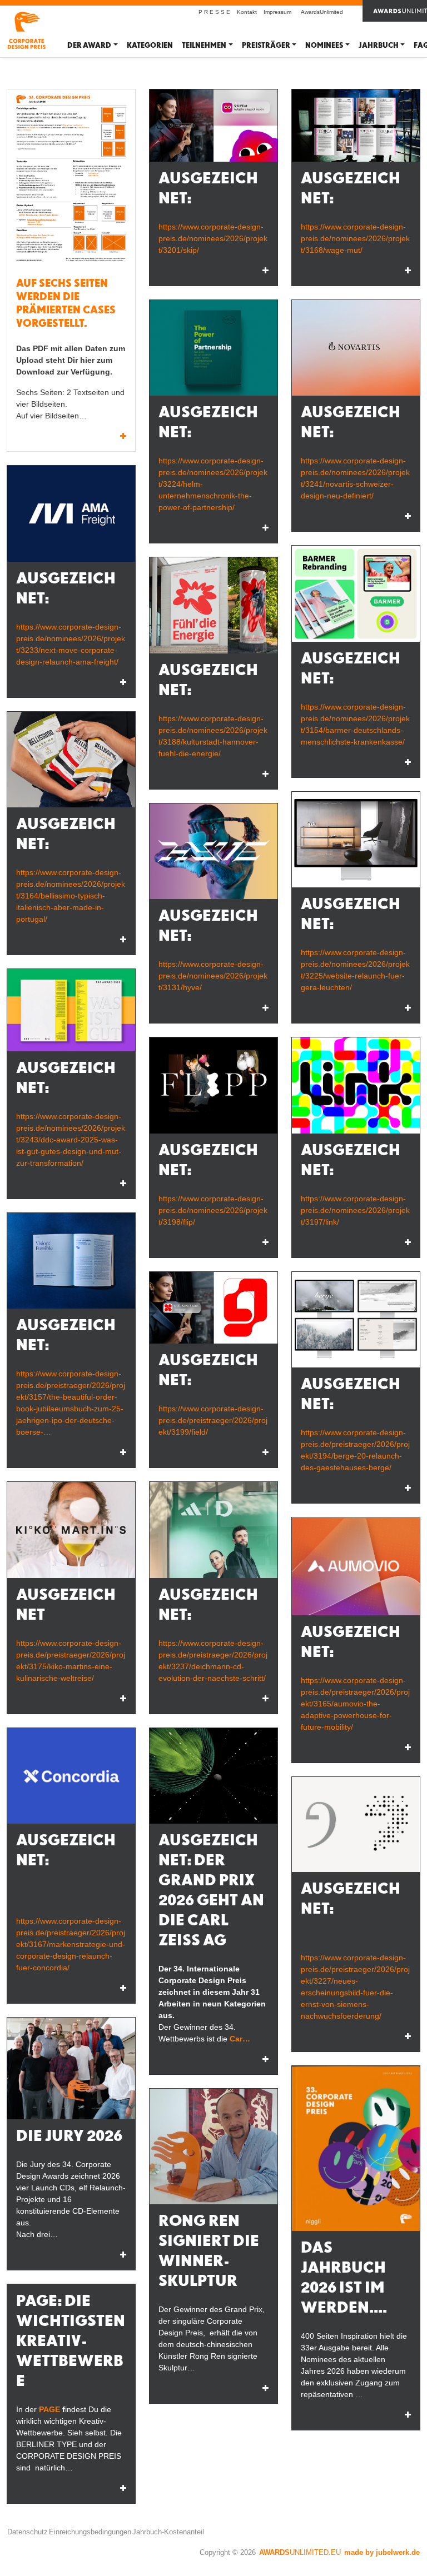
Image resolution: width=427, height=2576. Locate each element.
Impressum (277, 12)
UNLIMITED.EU (300, 2552)
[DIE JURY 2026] (71, 2068)
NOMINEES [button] (324, 45)
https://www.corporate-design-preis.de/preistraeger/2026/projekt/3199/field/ (213, 1420)
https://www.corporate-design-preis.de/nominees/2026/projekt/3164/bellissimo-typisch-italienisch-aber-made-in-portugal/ (71, 896)
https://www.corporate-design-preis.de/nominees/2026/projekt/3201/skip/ (213, 238)
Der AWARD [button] (89, 45)
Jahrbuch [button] (379, 45)
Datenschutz (28, 2532)
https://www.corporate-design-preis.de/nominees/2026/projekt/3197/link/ (355, 1210)
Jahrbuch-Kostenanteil (168, 2532)
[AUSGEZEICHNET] (71, 1530)
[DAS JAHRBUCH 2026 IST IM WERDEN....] (356, 2148)
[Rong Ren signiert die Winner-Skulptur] (213, 2146)
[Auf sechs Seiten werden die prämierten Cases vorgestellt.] (71, 180)
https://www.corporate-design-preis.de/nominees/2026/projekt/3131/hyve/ (213, 976)
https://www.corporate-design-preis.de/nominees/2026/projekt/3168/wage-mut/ (355, 238)
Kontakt (247, 12)
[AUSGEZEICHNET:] (213, 126)
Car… (240, 2039)
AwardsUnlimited (322, 12)
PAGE (49, 2409)
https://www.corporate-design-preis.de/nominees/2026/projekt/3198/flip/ (213, 1210)
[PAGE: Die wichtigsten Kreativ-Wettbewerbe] (123, 2488)
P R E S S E (214, 12)
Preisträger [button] (266, 45)
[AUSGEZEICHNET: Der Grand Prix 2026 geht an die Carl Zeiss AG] (213, 1776)
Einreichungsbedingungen (90, 2532)
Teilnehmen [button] (204, 45)
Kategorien (150, 45)
